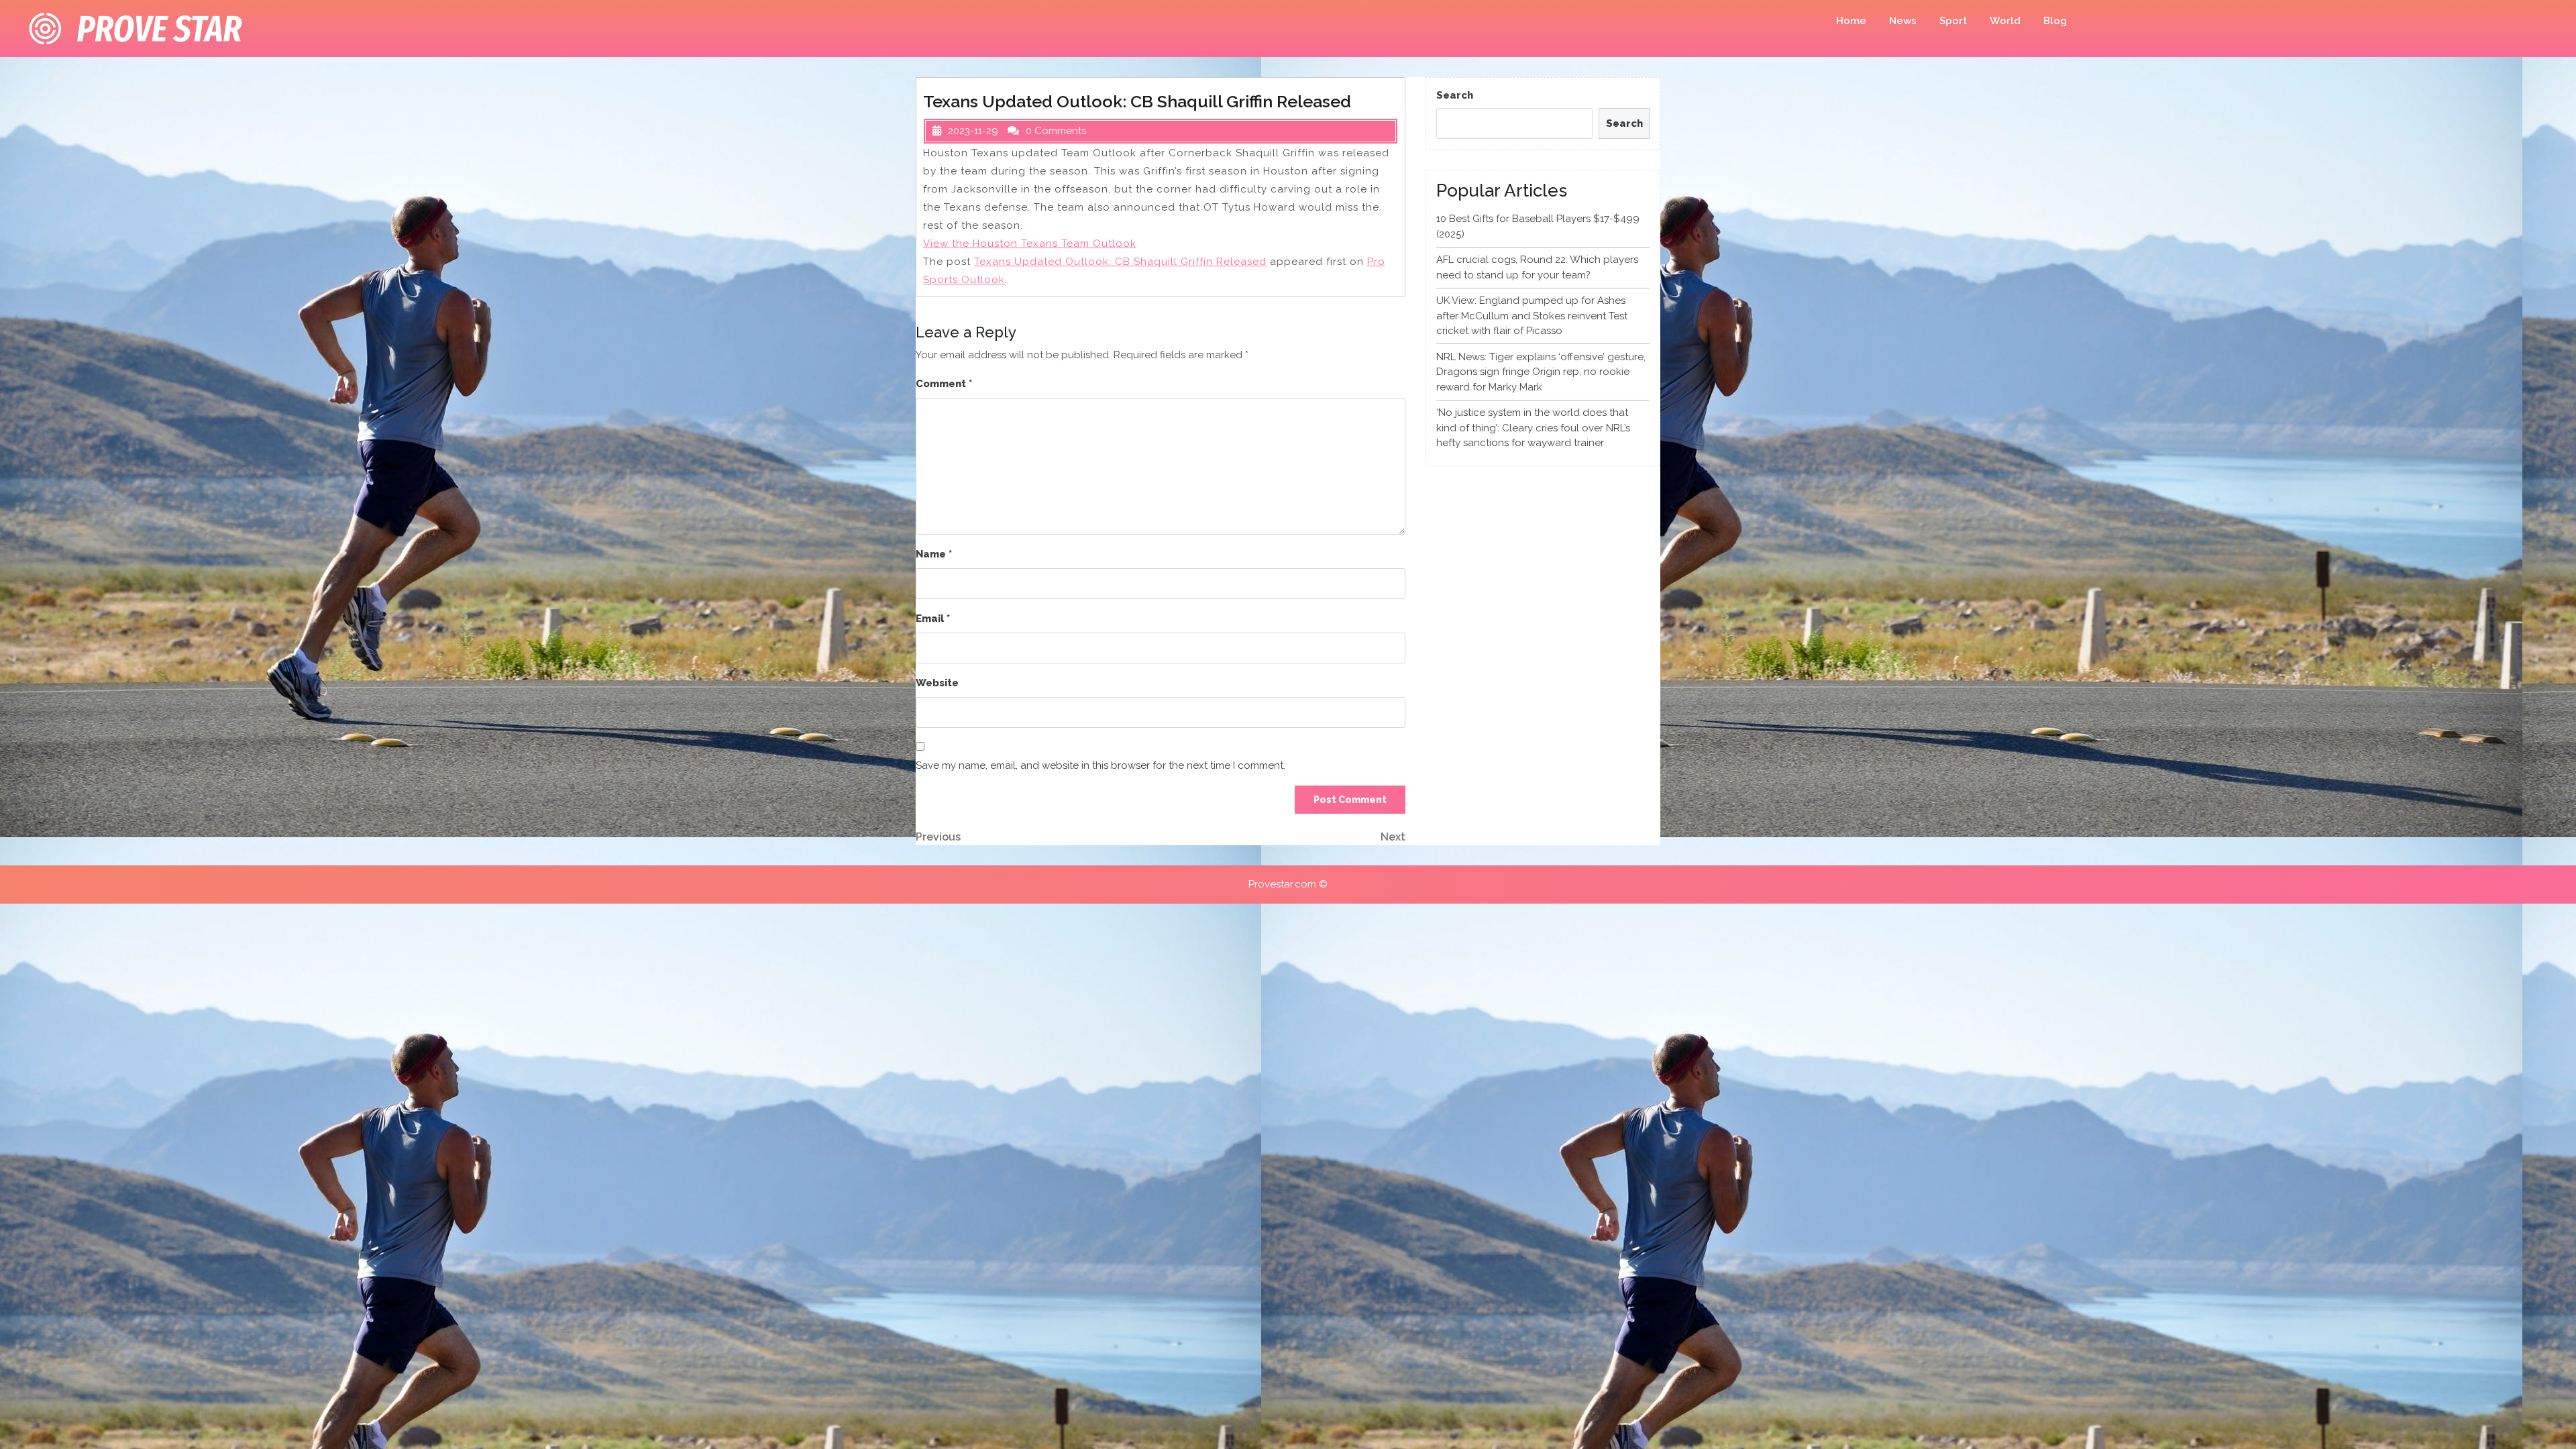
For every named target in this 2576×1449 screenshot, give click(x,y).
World (2005, 21)
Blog (2055, 21)
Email (933, 619)
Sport (1953, 21)
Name (934, 554)
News (1903, 21)
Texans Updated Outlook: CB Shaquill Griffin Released (1120, 262)
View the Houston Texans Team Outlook (1030, 244)
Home (1851, 21)
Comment (944, 384)
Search (1455, 95)
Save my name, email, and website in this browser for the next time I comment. (1101, 765)
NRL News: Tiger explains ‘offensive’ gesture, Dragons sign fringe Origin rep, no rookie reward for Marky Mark (1541, 372)
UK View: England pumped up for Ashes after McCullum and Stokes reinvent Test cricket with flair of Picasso (1532, 316)
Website (937, 683)
